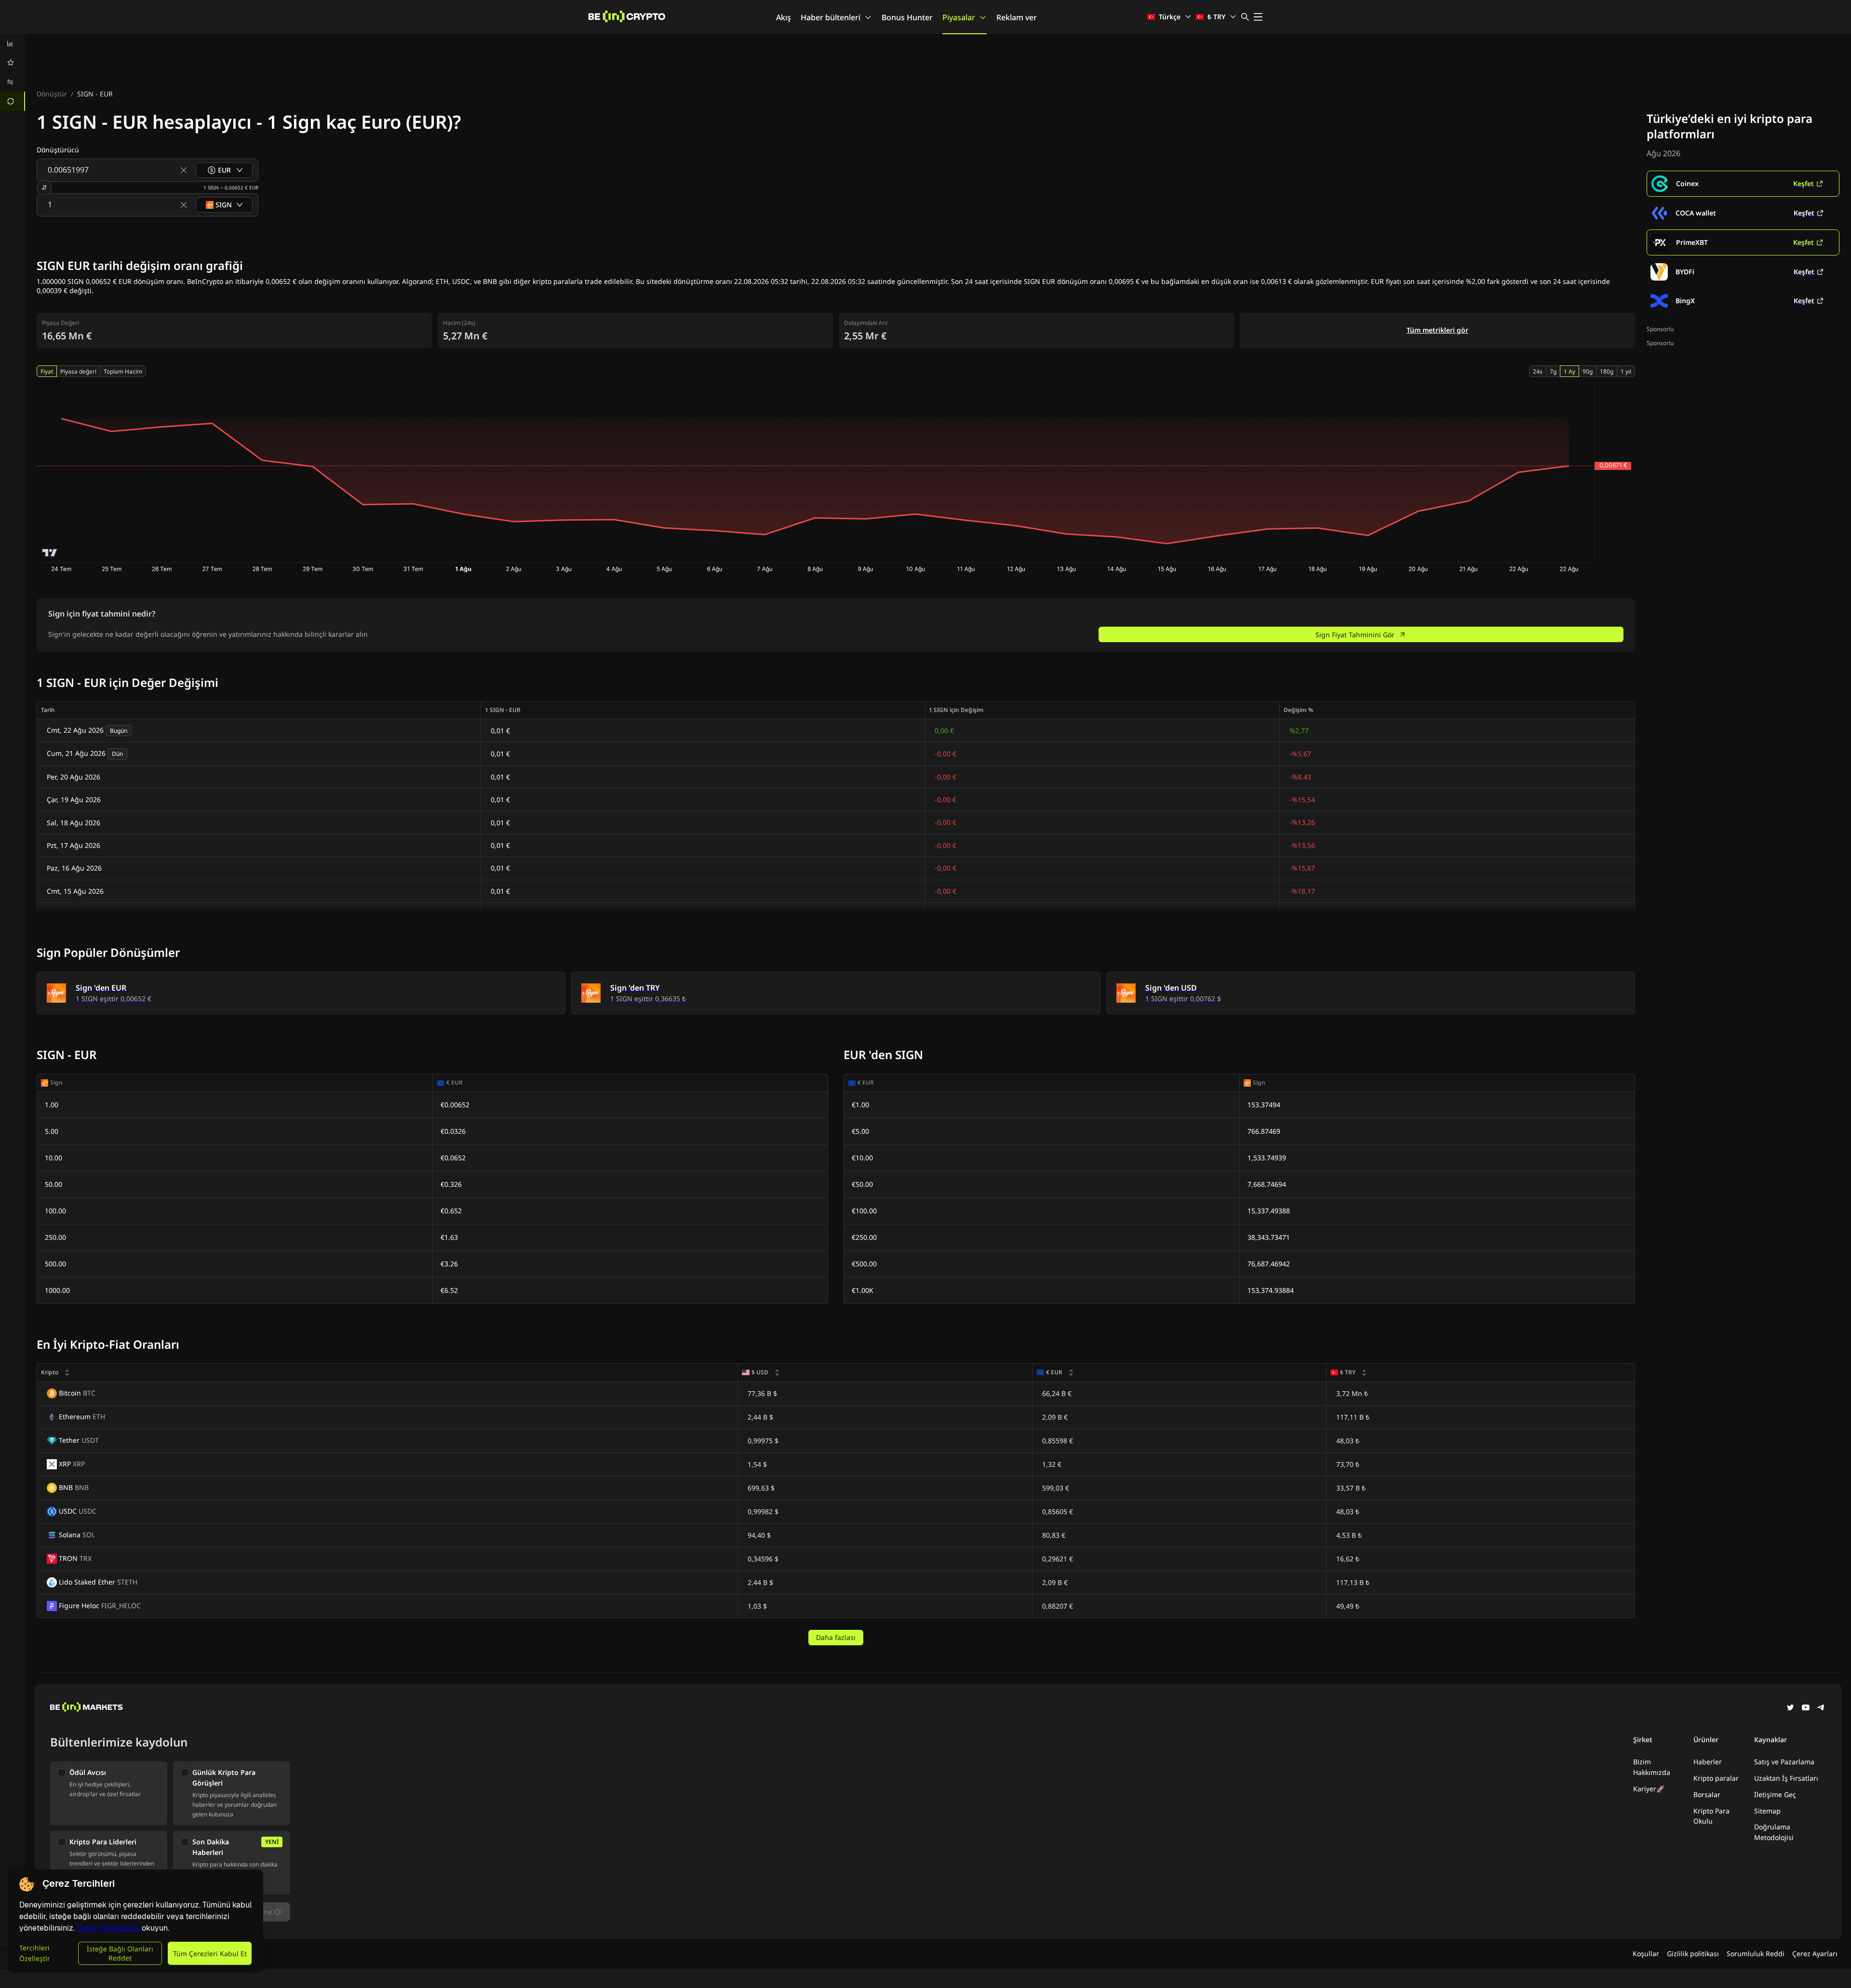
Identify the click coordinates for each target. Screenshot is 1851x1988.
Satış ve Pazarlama (1784, 1762)
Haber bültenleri (831, 17)
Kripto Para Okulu (1711, 1816)
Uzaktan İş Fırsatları (1786, 1778)
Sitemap (1767, 1811)
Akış (784, 17)
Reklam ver (1017, 17)
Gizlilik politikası (1693, 1954)
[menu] (13, 72)
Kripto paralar (1716, 1778)
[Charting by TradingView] (50, 553)
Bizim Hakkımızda (1652, 1767)
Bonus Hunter (907, 17)
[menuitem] (13, 43)
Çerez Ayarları (1815, 1954)
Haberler (1708, 1762)
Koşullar (1646, 1954)
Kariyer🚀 (1649, 1789)
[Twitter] (1790, 1708)
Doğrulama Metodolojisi (1774, 1832)
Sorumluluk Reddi (1756, 1954)
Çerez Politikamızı (108, 1928)
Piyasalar (959, 17)
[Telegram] (1821, 1708)
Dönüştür (52, 94)
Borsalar (1707, 1794)
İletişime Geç (1775, 1794)
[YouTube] (1806, 1708)
